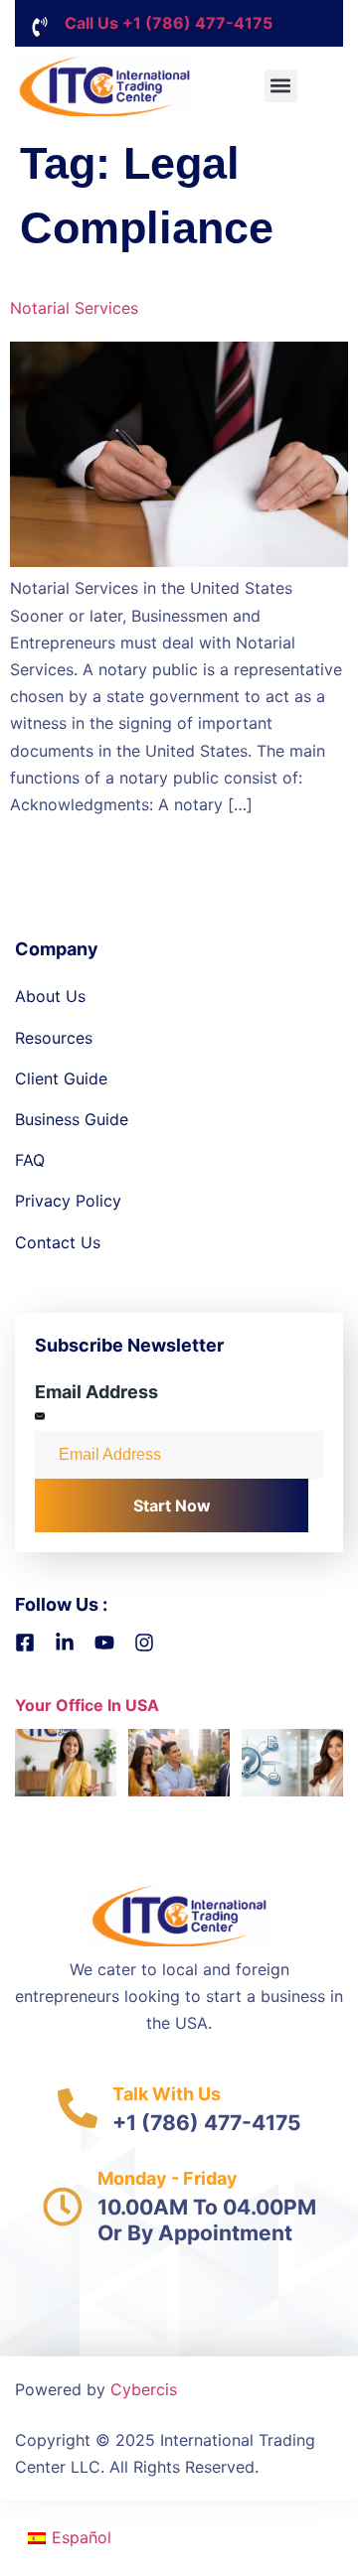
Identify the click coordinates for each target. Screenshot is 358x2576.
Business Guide (72, 1119)
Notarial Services (74, 308)
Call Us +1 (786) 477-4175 (169, 23)
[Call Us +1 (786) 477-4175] (40, 27)
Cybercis (144, 2389)
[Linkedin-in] (65, 1643)
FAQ (30, 1160)
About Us (50, 996)
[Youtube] (104, 1643)
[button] (281, 86)
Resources (54, 1038)
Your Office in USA (87, 1705)
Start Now (172, 1505)
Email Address (96, 1392)
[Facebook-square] (25, 1643)
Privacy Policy (68, 1201)
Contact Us (58, 1242)
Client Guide (61, 1078)
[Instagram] (144, 1643)
